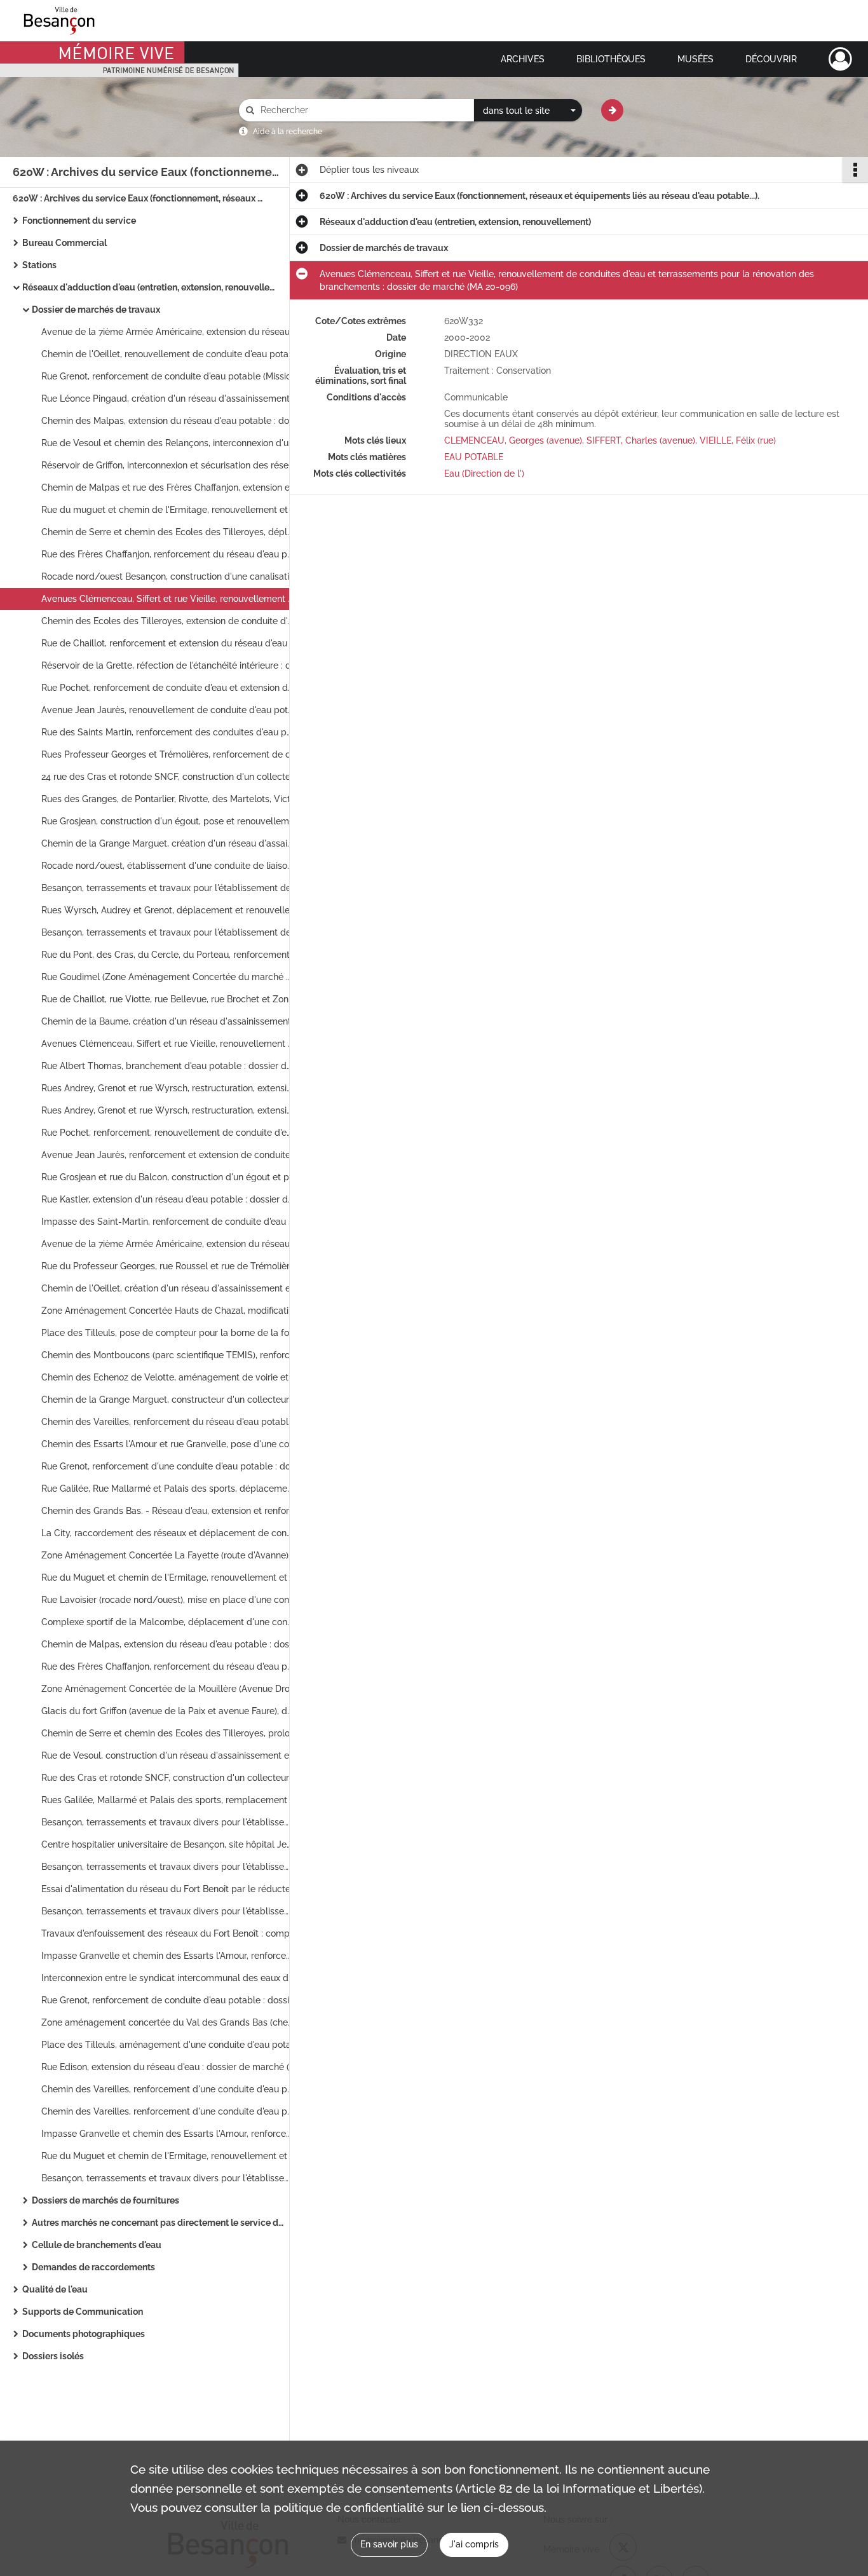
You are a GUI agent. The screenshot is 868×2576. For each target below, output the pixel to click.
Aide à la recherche (288, 132)
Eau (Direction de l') (484, 474)
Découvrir (771, 59)
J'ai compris (474, 2544)
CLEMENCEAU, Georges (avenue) (513, 440)
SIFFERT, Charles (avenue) (641, 440)
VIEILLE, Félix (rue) (738, 440)
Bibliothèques (611, 59)
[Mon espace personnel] (840, 59)
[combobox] (528, 111)
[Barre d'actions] (855, 170)
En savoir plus (389, 2544)
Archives (523, 59)
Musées (695, 59)
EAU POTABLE (474, 457)
